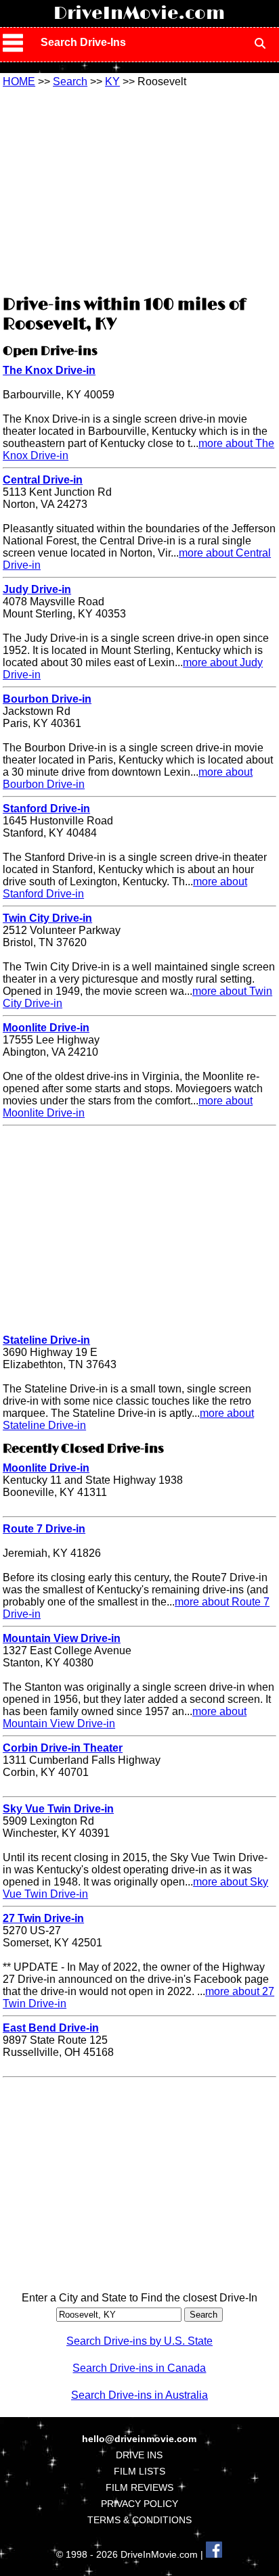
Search (70, 81)
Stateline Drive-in (46, 1340)
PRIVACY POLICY (139, 2504)
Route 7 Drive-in (44, 1529)
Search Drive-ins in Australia (139, 2395)
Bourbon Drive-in (47, 699)
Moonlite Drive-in (46, 1028)
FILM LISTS (139, 2471)
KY (112, 81)
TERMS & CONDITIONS (139, 2520)
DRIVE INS (139, 2455)
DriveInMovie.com (139, 14)
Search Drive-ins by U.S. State (139, 2341)
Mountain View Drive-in (62, 1638)
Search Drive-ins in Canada (139, 2368)
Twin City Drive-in (47, 918)
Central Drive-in (43, 480)
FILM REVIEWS (139, 2487)
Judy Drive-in (37, 589)
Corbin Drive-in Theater (63, 1748)
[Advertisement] (139, 189)
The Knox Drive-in (49, 370)
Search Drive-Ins (83, 42)
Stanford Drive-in (46, 809)
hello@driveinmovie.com (139, 2439)
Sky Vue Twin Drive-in (58, 1809)
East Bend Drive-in (51, 2028)
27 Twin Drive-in (43, 1918)
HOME (19, 81)
